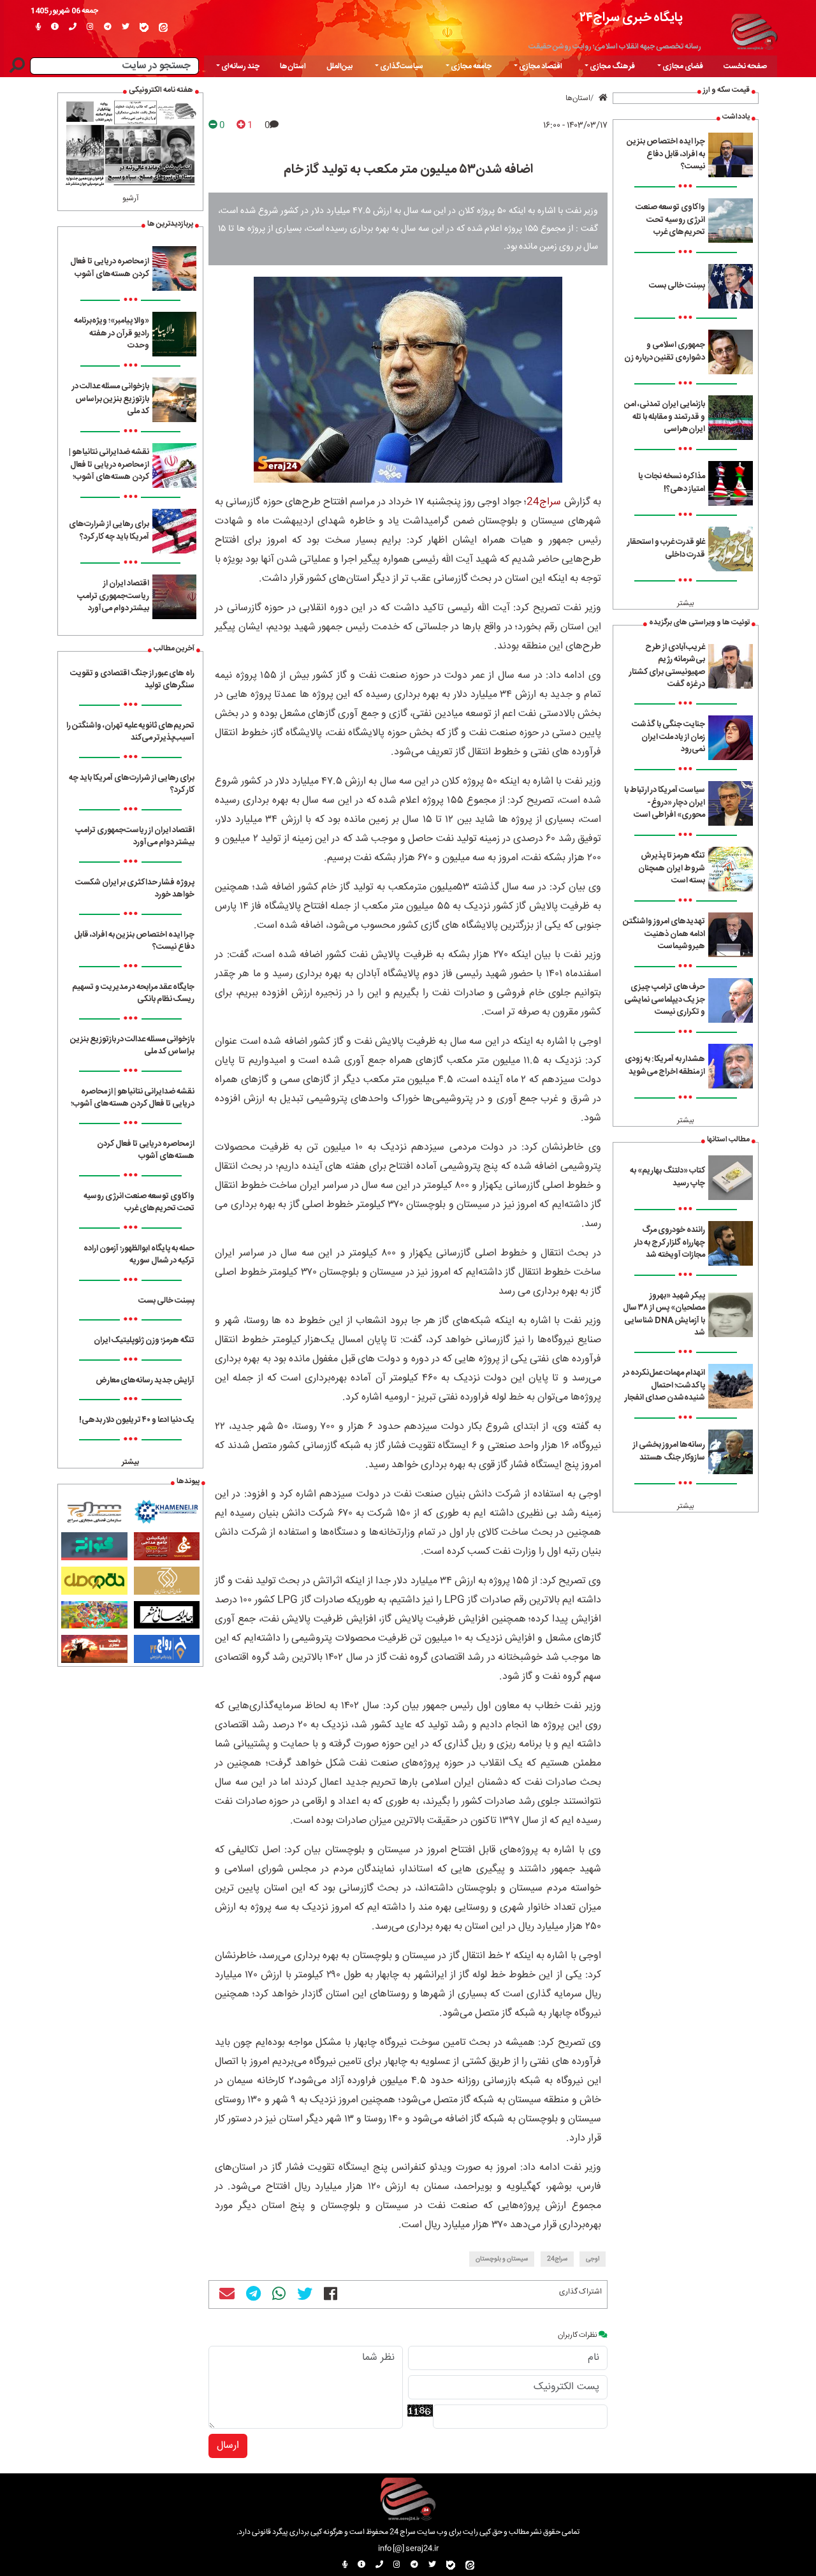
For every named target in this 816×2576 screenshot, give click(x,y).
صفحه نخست (745, 66)
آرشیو (131, 198)
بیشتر (686, 603)
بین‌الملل (339, 66)
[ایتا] (163, 27)
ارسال (228, 2446)
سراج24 (544, 502)
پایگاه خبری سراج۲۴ (631, 18)
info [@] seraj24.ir (408, 2549)
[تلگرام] (108, 27)
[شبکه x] (126, 27)
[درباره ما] (55, 27)
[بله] (144, 27)
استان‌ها (293, 66)
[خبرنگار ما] (38, 27)
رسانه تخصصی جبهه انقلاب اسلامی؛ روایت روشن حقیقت (615, 47)
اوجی (593, 2259)
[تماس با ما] (73, 27)
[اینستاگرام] (90, 27)
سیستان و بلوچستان (502, 2259)
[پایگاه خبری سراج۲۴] (754, 30)
